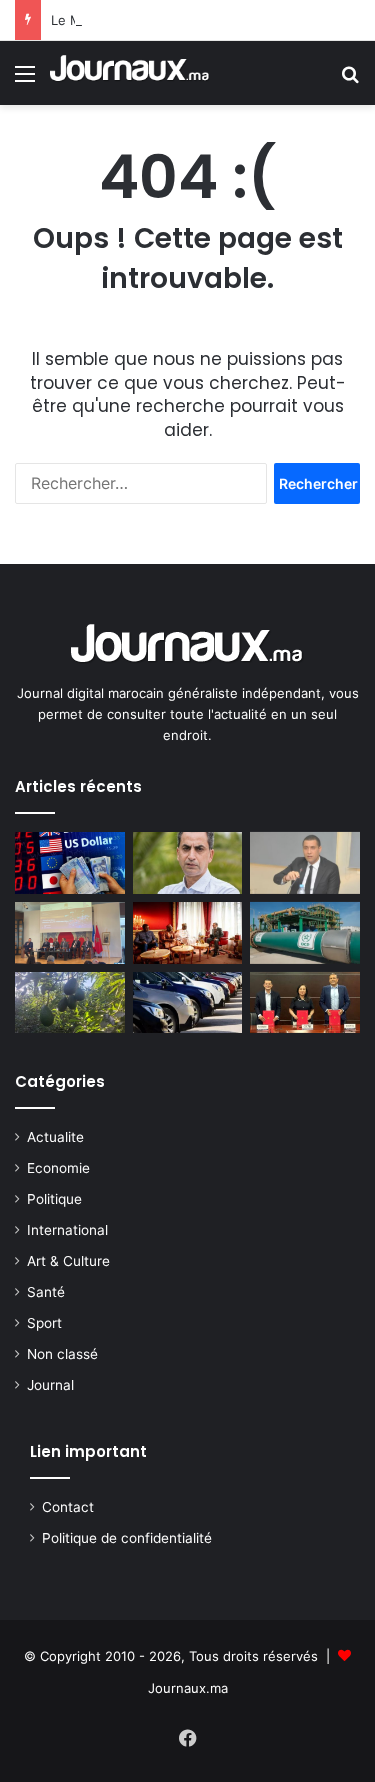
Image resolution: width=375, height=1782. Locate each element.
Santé (46, 1292)
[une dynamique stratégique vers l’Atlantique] (188, 933)
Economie (58, 1168)
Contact (68, 1507)
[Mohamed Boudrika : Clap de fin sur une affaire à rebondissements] (305, 863)
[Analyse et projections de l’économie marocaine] (188, 863)
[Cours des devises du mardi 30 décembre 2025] (70, 863)
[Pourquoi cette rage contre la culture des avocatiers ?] (70, 1003)
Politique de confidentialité (127, 1538)
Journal (50, 1385)
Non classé (62, 1354)
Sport (44, 1323)
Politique (54, 1199)
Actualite (55, 1137)
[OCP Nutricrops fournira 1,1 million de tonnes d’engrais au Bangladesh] (305, 933)
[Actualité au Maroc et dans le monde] (130, 73)
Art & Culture (68, 1261)
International (67, 1230)
